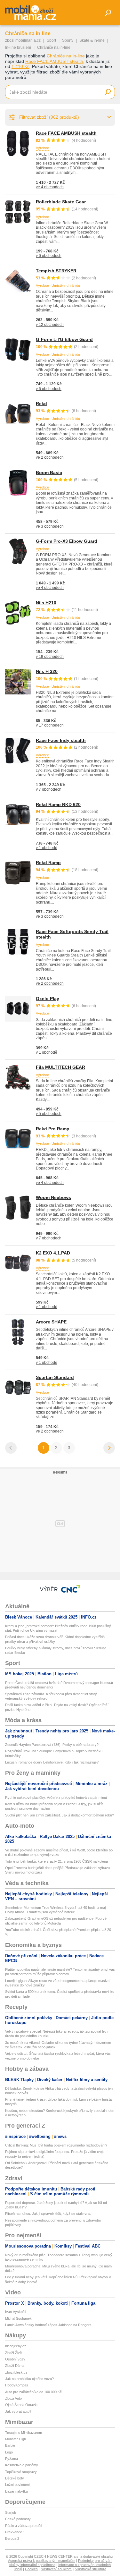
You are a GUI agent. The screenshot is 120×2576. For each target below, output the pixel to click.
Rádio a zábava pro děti (24, 2526)
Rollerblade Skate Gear (61, 202)
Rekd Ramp (48, 863)
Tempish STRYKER (56, 271)
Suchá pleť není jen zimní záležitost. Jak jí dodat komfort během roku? (60, 1815)
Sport (51, 40)
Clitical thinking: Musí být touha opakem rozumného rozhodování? (56, 2145)
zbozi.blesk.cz (16, 2372)
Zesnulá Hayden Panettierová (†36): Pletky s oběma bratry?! (52, 1745)
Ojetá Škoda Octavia (21, 2405)
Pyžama (12, 2459)
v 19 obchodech (50, 657)
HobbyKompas (17, 2385)
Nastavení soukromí (56, 2569)
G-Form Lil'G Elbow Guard (64, 339)
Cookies (31, 2569)
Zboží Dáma (15, 2366)
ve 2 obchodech (50, 457)
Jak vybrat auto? (18, 2411)
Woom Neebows (53, 1197)
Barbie (10, 2445)
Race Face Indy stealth (61, 740)
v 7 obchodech (49, 789)
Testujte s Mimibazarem (24, 2433)
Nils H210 (46, 603)
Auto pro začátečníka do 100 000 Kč (33, 2392)
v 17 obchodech (50, 725)
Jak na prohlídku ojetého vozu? (29, 2379)
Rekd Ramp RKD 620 (58, 804)
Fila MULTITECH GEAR (60, 1067)
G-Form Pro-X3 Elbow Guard (67, 541)
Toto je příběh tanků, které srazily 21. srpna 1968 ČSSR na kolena (56, 1861)
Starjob (11, 2512)
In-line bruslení (18, 47)
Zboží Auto (13, 2398)
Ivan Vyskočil (16, 2312)
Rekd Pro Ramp (53, 1129)
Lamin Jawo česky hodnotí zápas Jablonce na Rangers (48, 2325)
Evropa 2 (12, 2538)
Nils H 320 (47, 671)
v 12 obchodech (50, 325)
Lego (9, 2452)
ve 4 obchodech (50, 187)
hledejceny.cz (16, 2346)
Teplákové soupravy (21, 2472)
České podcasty (18, 2519)
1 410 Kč (20, 66)
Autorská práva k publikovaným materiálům (42, 2561)
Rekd (41, 404)
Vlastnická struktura (91, 2569)
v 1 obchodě (47, 848)
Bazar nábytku (16, 2491)
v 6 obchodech (49, 256)
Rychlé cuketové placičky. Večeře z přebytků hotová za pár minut (56, 1798)
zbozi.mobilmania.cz (23, 40)
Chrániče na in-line (66, 56)
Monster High (16, 2439)
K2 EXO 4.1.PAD (53, 1253)
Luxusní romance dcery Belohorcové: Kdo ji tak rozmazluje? (52, 1762)
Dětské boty (15, 2478)
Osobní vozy (15, 2359)
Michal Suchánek (18, 2318)
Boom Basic (49, 472)
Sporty (68, 40)
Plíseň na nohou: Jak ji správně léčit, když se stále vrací (49, 2214)
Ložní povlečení (17, 2485)
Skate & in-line (92, 40)
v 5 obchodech (49, 1114)
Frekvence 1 (15, 2532)
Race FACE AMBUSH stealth (54, 61)
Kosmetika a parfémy (22, 2465)
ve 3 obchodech (50, 526)
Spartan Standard (55, 1377)
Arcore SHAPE (51, 1322)
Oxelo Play (48, 999)
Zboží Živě (13, 2353)
